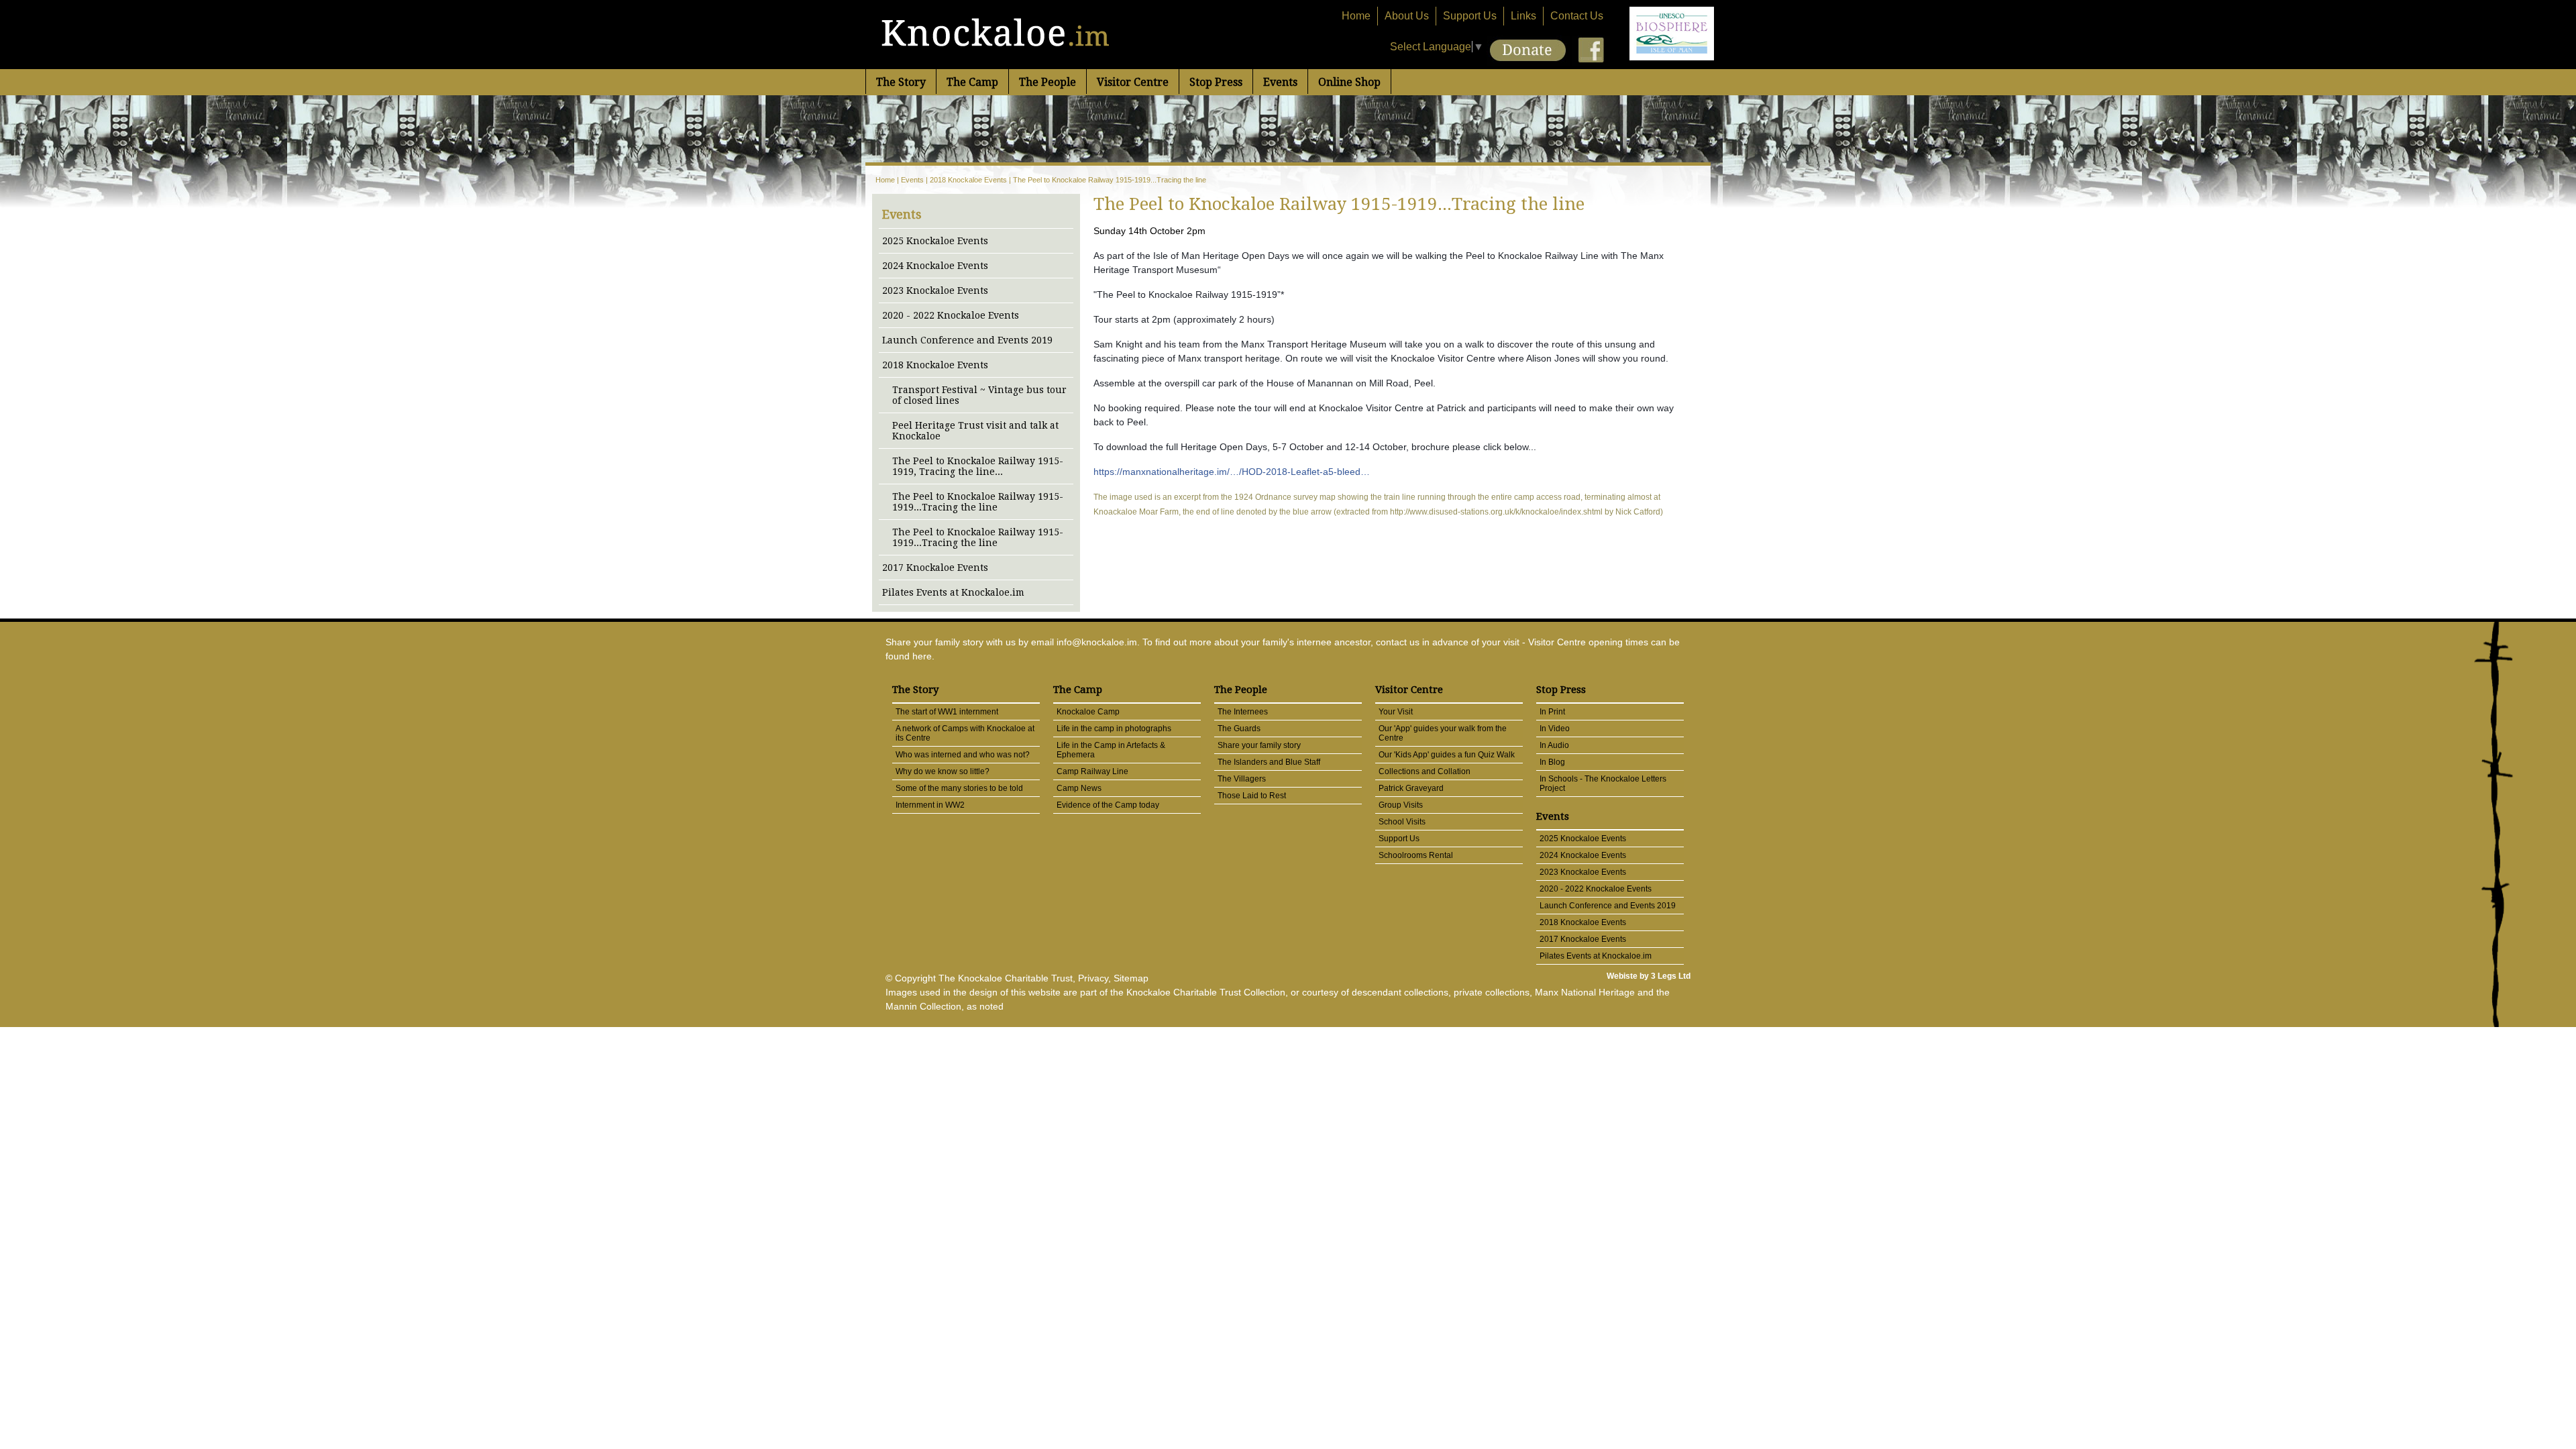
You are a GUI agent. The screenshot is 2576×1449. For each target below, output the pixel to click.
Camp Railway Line (1092, 771)
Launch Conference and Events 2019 (967, 340)
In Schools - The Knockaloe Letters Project (1603, 784)
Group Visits (1401, 805)
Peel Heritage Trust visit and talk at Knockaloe (975, 431)
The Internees (1243, 712)
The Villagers (1242, 779)
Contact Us (1577, 16)
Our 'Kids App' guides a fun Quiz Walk (1447, 755)
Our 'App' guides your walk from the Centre (1443, 733)
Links (1523, 16)
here (922, 656)
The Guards (1239, 729)
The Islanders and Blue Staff (1269, 762)
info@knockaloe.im (1097, 642)
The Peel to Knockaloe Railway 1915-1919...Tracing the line (1110, 180)
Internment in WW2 (930, 805)
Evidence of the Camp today (1108, 805)
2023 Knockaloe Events (935, 290)
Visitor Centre (1133, 82)
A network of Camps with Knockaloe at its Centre (965, 733)
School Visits (1402, 822)
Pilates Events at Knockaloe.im (953, 592)
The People (1048, 82)
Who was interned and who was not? (963, 755)
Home (1356, 16)
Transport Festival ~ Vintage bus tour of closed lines (979, 395)
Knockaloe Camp (1088, 712)
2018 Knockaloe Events (968, 180)
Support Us (1470, 16)
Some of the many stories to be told (959, 788)
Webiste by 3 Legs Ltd (1649, 976)
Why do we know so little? (943, 771)
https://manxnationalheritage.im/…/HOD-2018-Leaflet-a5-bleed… (1232, 472)
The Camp (972, 82)
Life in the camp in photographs (1114, 729)
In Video (1555, 729)
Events (1280, 82)
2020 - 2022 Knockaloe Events (951, 315)
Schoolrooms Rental (1416, 855)
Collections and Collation (1425, 771)
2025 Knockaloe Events (935, 241)
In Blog (1552, 762)
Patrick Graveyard (1411, 788)
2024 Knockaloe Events (935, 266)
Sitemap (1131, 978)
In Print (1552, 712)
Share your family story (1259, 745)
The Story (901, 82)
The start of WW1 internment (947, 712)
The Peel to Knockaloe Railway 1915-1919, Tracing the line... (978, 466)
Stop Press (1216, 82)
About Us (1407, 16)
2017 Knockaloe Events (935, 568)
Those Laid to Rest (1252, 796)
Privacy (1093, 978)
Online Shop (1349, 82)
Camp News (1079, 788)
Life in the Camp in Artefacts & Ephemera (1111, 750)
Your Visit (1396, 712)
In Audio (1554, 745)
